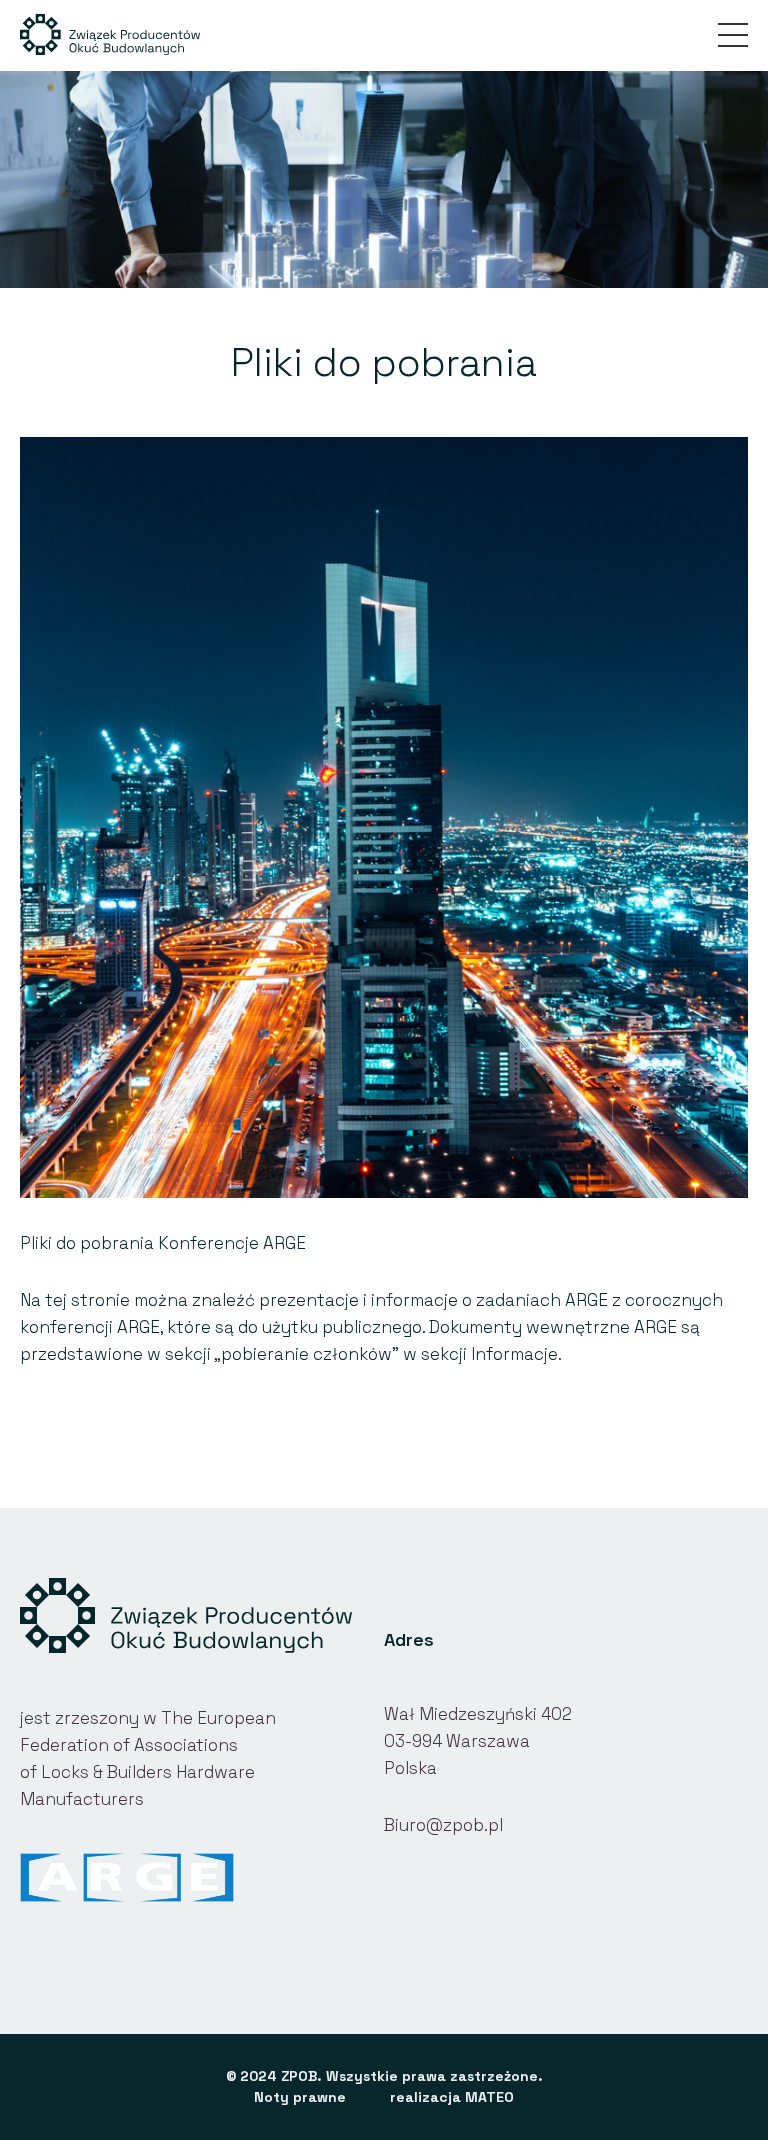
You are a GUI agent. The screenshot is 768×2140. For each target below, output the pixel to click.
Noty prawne (300, 2097)
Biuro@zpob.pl (443, 1825)
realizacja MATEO (452, 2097)
